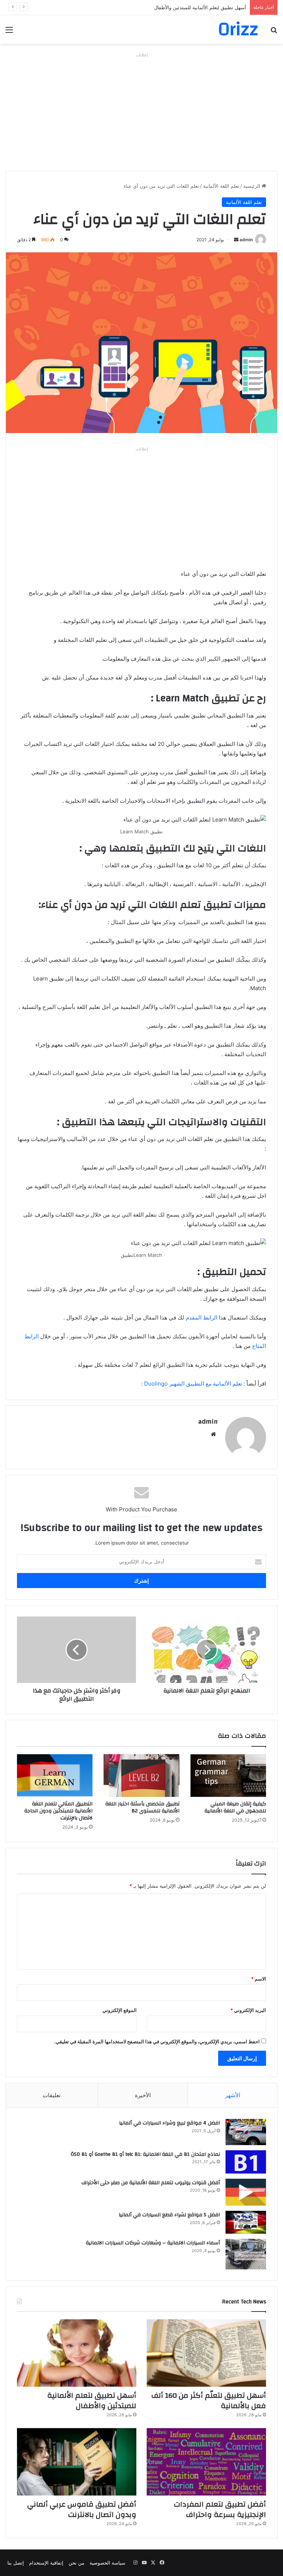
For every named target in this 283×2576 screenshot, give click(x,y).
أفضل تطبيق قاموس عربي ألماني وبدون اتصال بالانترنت (82, 2509)
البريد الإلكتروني (248, 2010)
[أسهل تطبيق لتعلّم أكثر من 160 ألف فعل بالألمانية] (206, 2353)
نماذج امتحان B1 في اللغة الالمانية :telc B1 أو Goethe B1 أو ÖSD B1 (145, 2154)
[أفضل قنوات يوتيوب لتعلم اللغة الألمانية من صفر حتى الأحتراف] (246, 2192)
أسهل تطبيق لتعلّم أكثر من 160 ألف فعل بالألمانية (209, 2401)
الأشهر (233, 2095)
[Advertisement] (141, 112)
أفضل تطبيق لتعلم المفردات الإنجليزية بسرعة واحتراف (220, 2509)
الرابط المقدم (201, 1318)
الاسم (258, 1979)
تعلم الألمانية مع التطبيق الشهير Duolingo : (192, 1384)
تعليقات (52, 2095)
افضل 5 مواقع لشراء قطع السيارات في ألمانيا (169, 2215)
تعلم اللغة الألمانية (221, 186)
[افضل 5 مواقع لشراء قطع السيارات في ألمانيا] (246, 2222)
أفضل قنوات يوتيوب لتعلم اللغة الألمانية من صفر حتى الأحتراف (151, 2183)
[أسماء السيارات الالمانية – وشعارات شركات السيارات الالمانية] (246, 2254)
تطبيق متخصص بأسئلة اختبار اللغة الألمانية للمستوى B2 (142, 1807)
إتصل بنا (16, 2563)
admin (246, 240)
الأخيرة (143, 2095)
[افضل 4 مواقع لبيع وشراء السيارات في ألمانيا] (246, 2132)
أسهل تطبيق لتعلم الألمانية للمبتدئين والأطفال (200, 7)
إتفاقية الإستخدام (46, 2563)
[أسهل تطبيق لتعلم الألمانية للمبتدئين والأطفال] (77, 2353)
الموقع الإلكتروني (120, 2010)
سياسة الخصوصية (107, 2563)
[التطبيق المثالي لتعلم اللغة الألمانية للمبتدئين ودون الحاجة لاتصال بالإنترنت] (55, 1775)
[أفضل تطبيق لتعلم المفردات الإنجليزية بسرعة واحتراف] (206, 2462)
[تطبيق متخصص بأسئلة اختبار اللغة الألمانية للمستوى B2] (141, 1775)
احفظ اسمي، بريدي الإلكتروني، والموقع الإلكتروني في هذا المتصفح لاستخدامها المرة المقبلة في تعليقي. (157, 2041)
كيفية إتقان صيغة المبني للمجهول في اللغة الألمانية (235, 1807)
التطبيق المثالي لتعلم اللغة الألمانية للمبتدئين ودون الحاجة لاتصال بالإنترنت (58, 1811)
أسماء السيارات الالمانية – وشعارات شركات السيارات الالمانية (153, 2243)
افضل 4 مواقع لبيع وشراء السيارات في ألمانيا (170, 2123)
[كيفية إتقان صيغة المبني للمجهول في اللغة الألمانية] (228, 1775)
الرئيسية (252, 186)
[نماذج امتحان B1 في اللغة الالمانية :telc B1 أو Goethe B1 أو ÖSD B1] (246, 2162)
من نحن (76, 2563)
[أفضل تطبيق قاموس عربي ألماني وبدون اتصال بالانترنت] (77, 2462)
